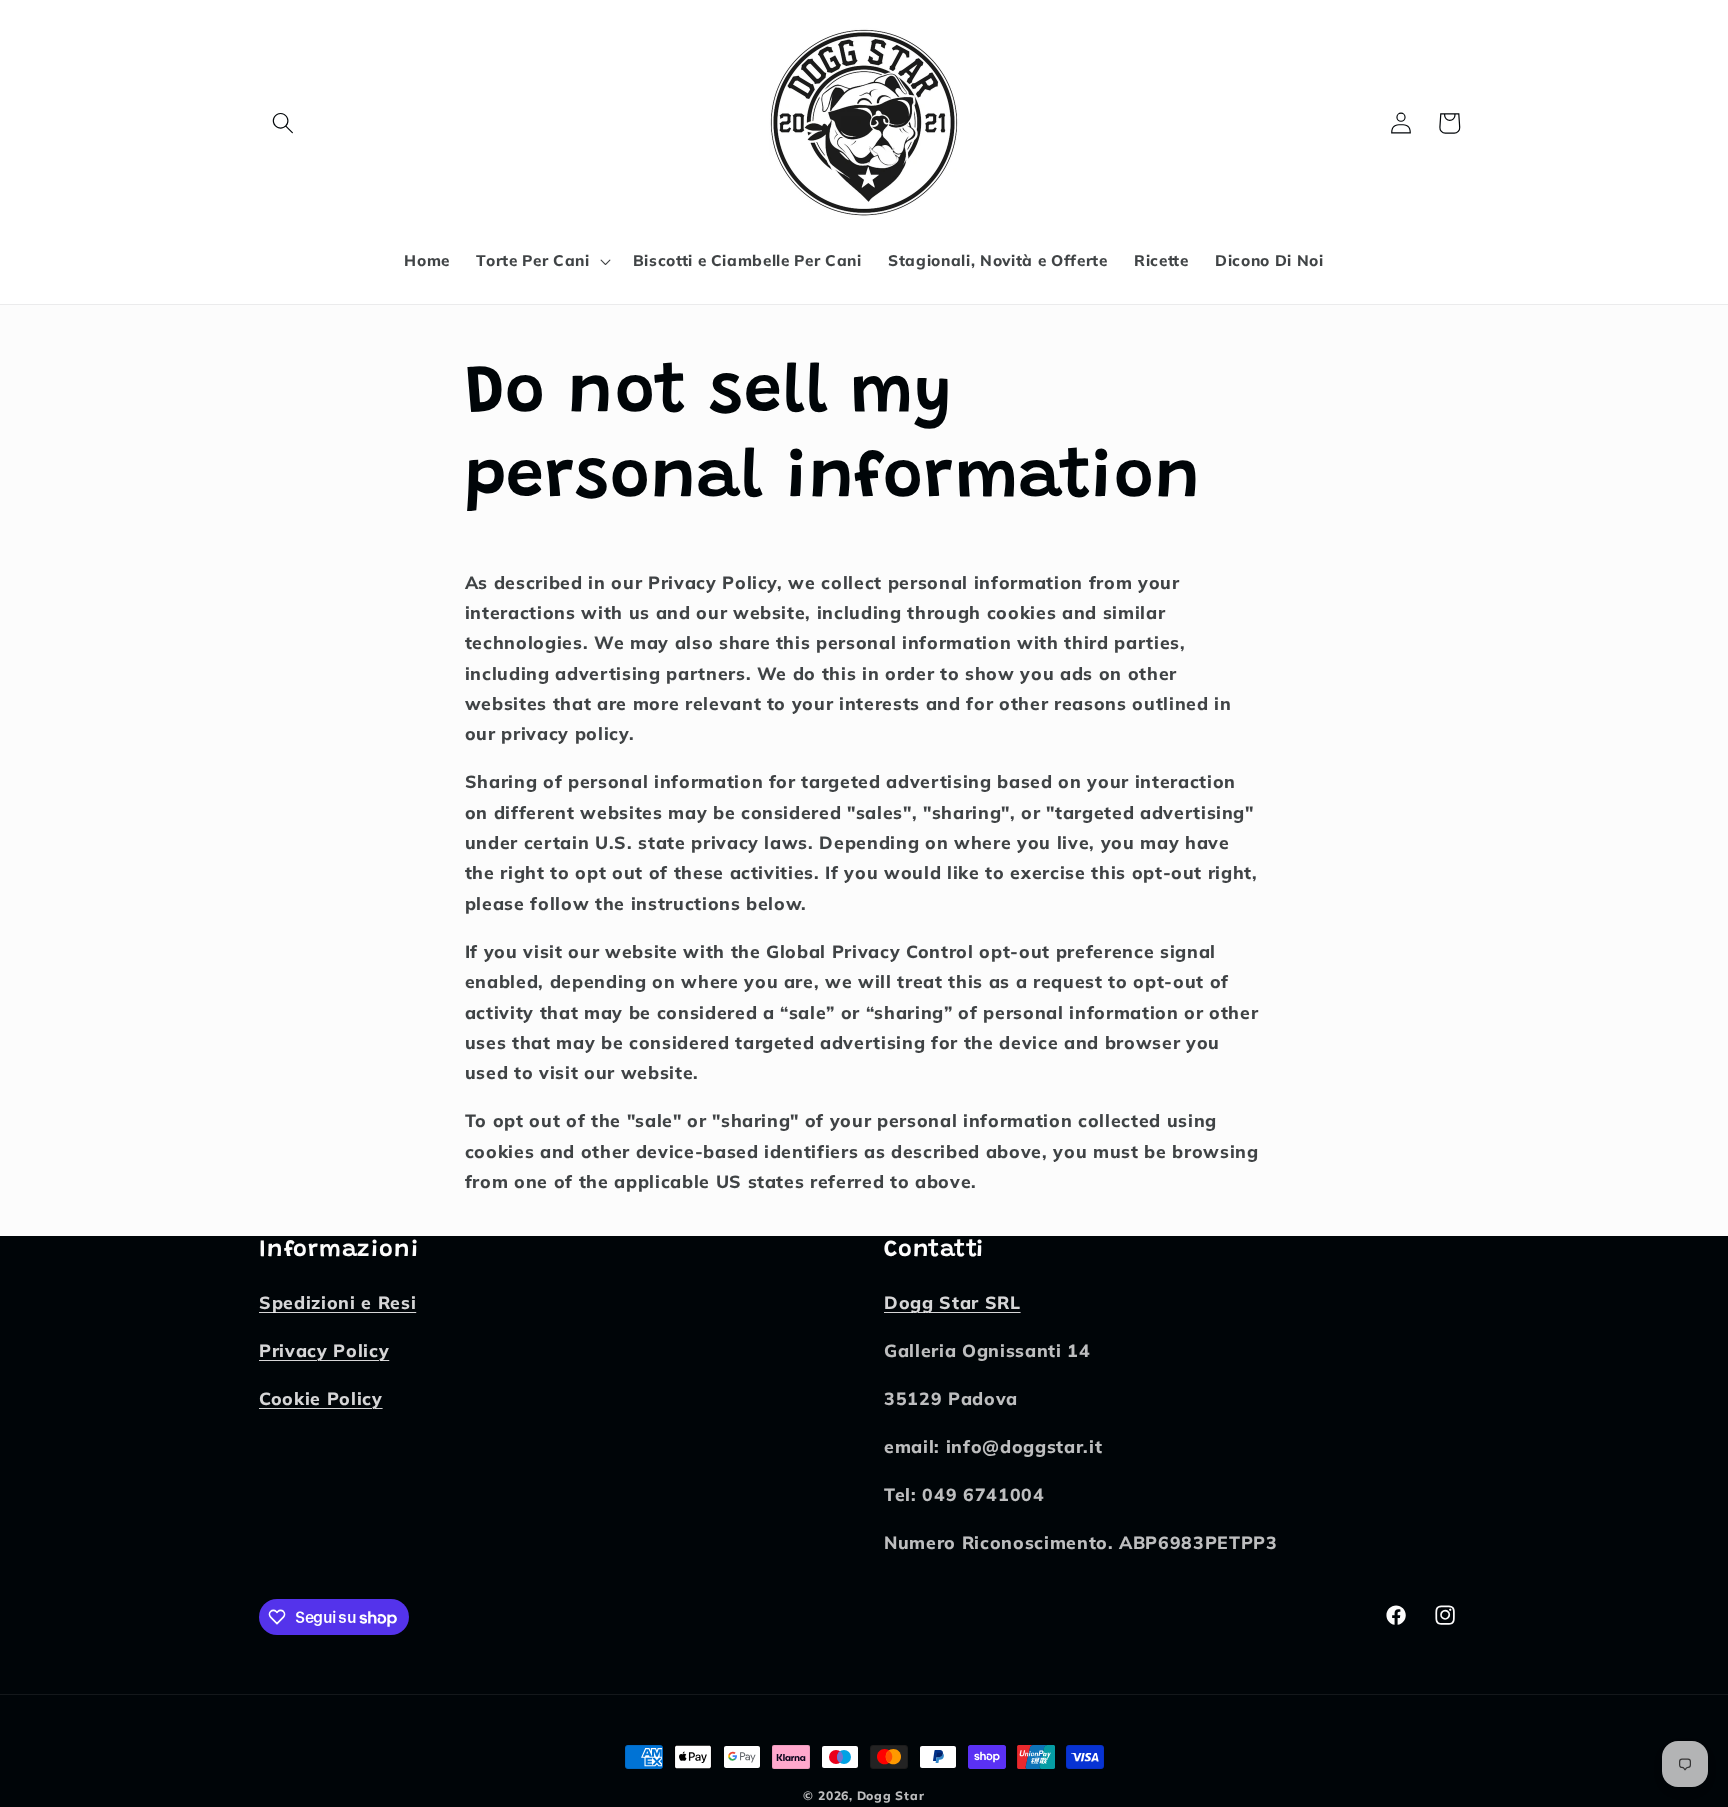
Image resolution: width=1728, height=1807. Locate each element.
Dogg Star (891, 1795)
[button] (283, 123)
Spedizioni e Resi (337, 1303)
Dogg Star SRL (952, 1303)
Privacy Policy (324, 1351)
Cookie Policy (321, 1399)
